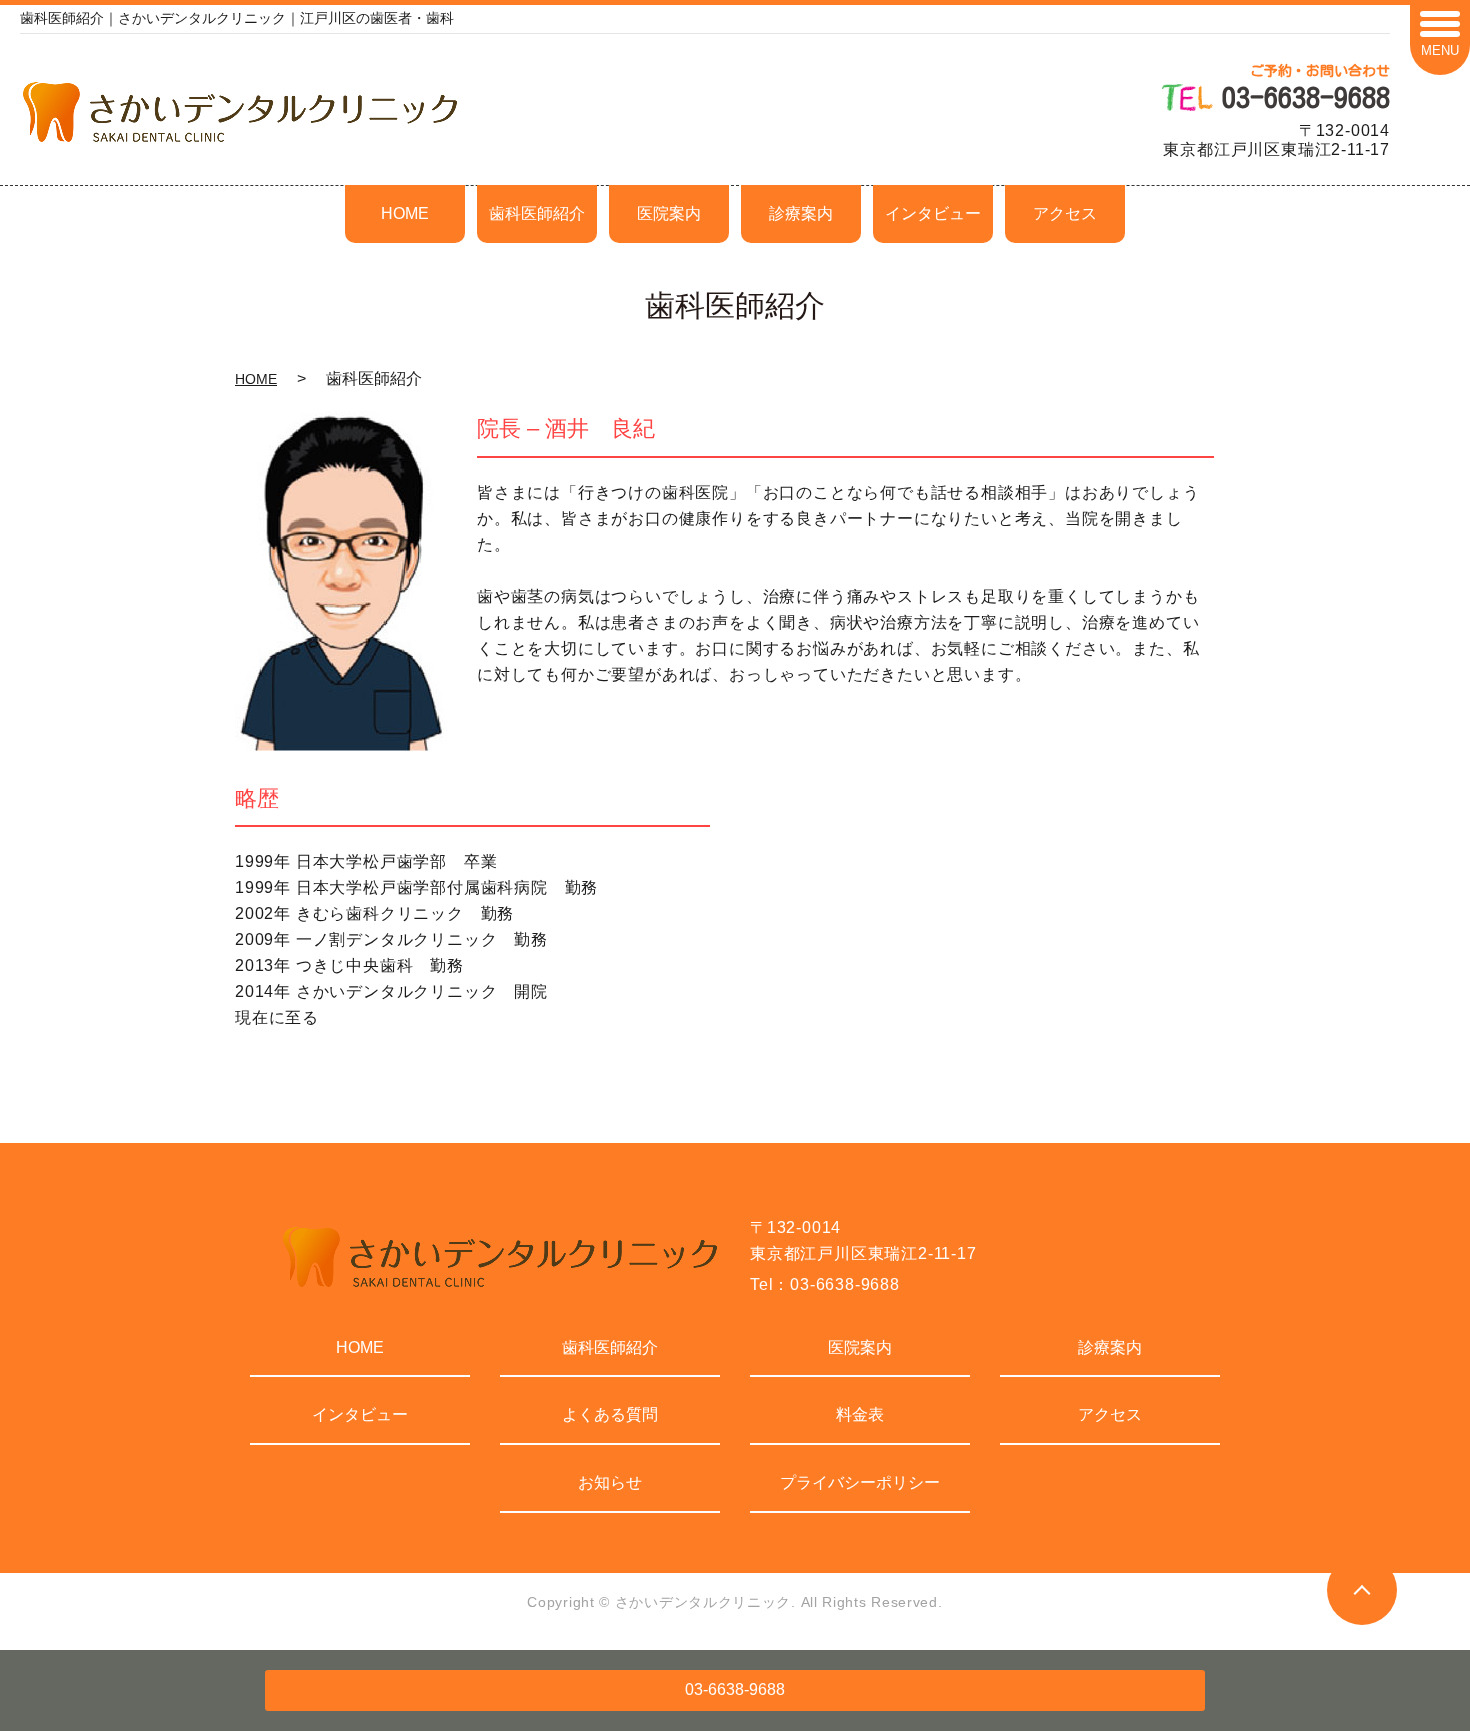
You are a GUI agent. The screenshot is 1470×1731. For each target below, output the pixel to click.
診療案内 (801, 213)
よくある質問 (610, 1414)
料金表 (860, 1414)
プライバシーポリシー (860, 1482)
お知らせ (610, 1482)
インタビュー (933, 213)
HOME (405, 213)
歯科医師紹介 (537, 213)
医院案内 (669, 213)
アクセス (1065, 213)
